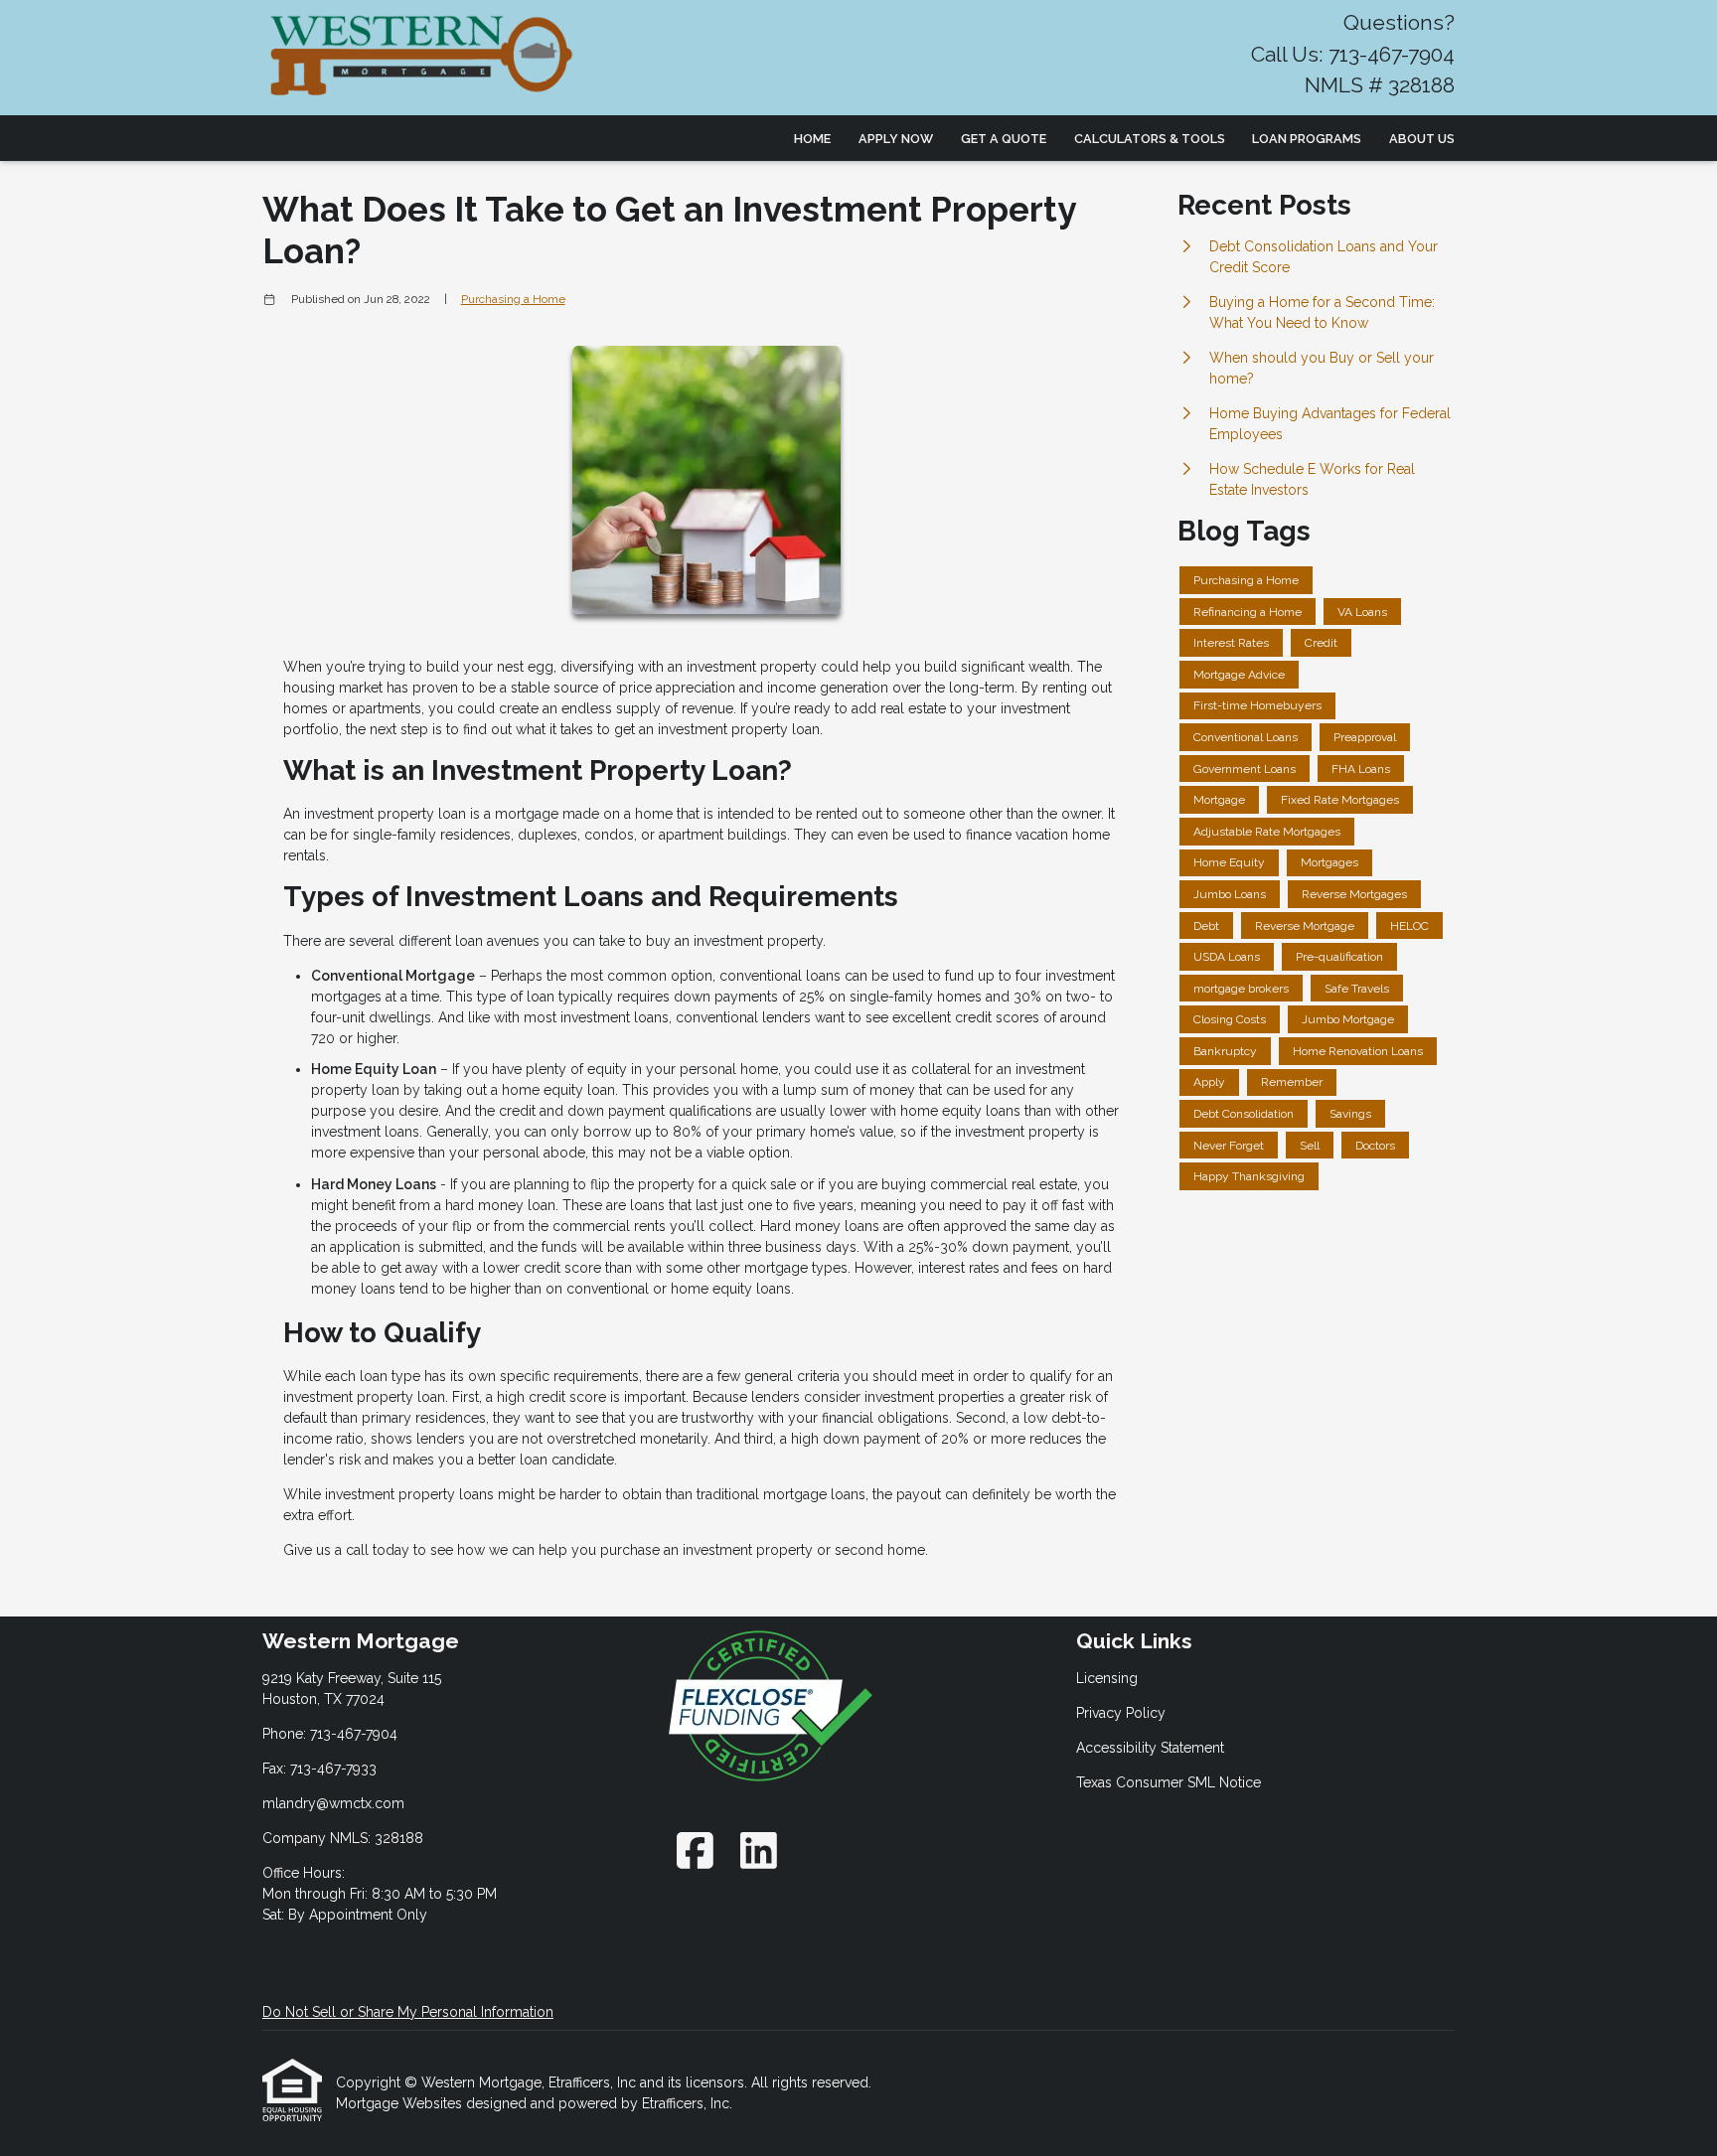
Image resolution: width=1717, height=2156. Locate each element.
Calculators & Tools (1150, 139)
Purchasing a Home (513, 299)
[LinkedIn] (759, 1850)
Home (812, 139)
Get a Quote (1004, 139)
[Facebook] (695, 1850)
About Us (1422, 139)
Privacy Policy (1121, 1713)
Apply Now (896, 139)
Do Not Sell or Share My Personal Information (408, 2012)
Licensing (1107, 1678)
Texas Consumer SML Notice (1169, 1782)
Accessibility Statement (1150, 1748)
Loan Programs (1307, 139)
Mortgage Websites (401, 2103)
